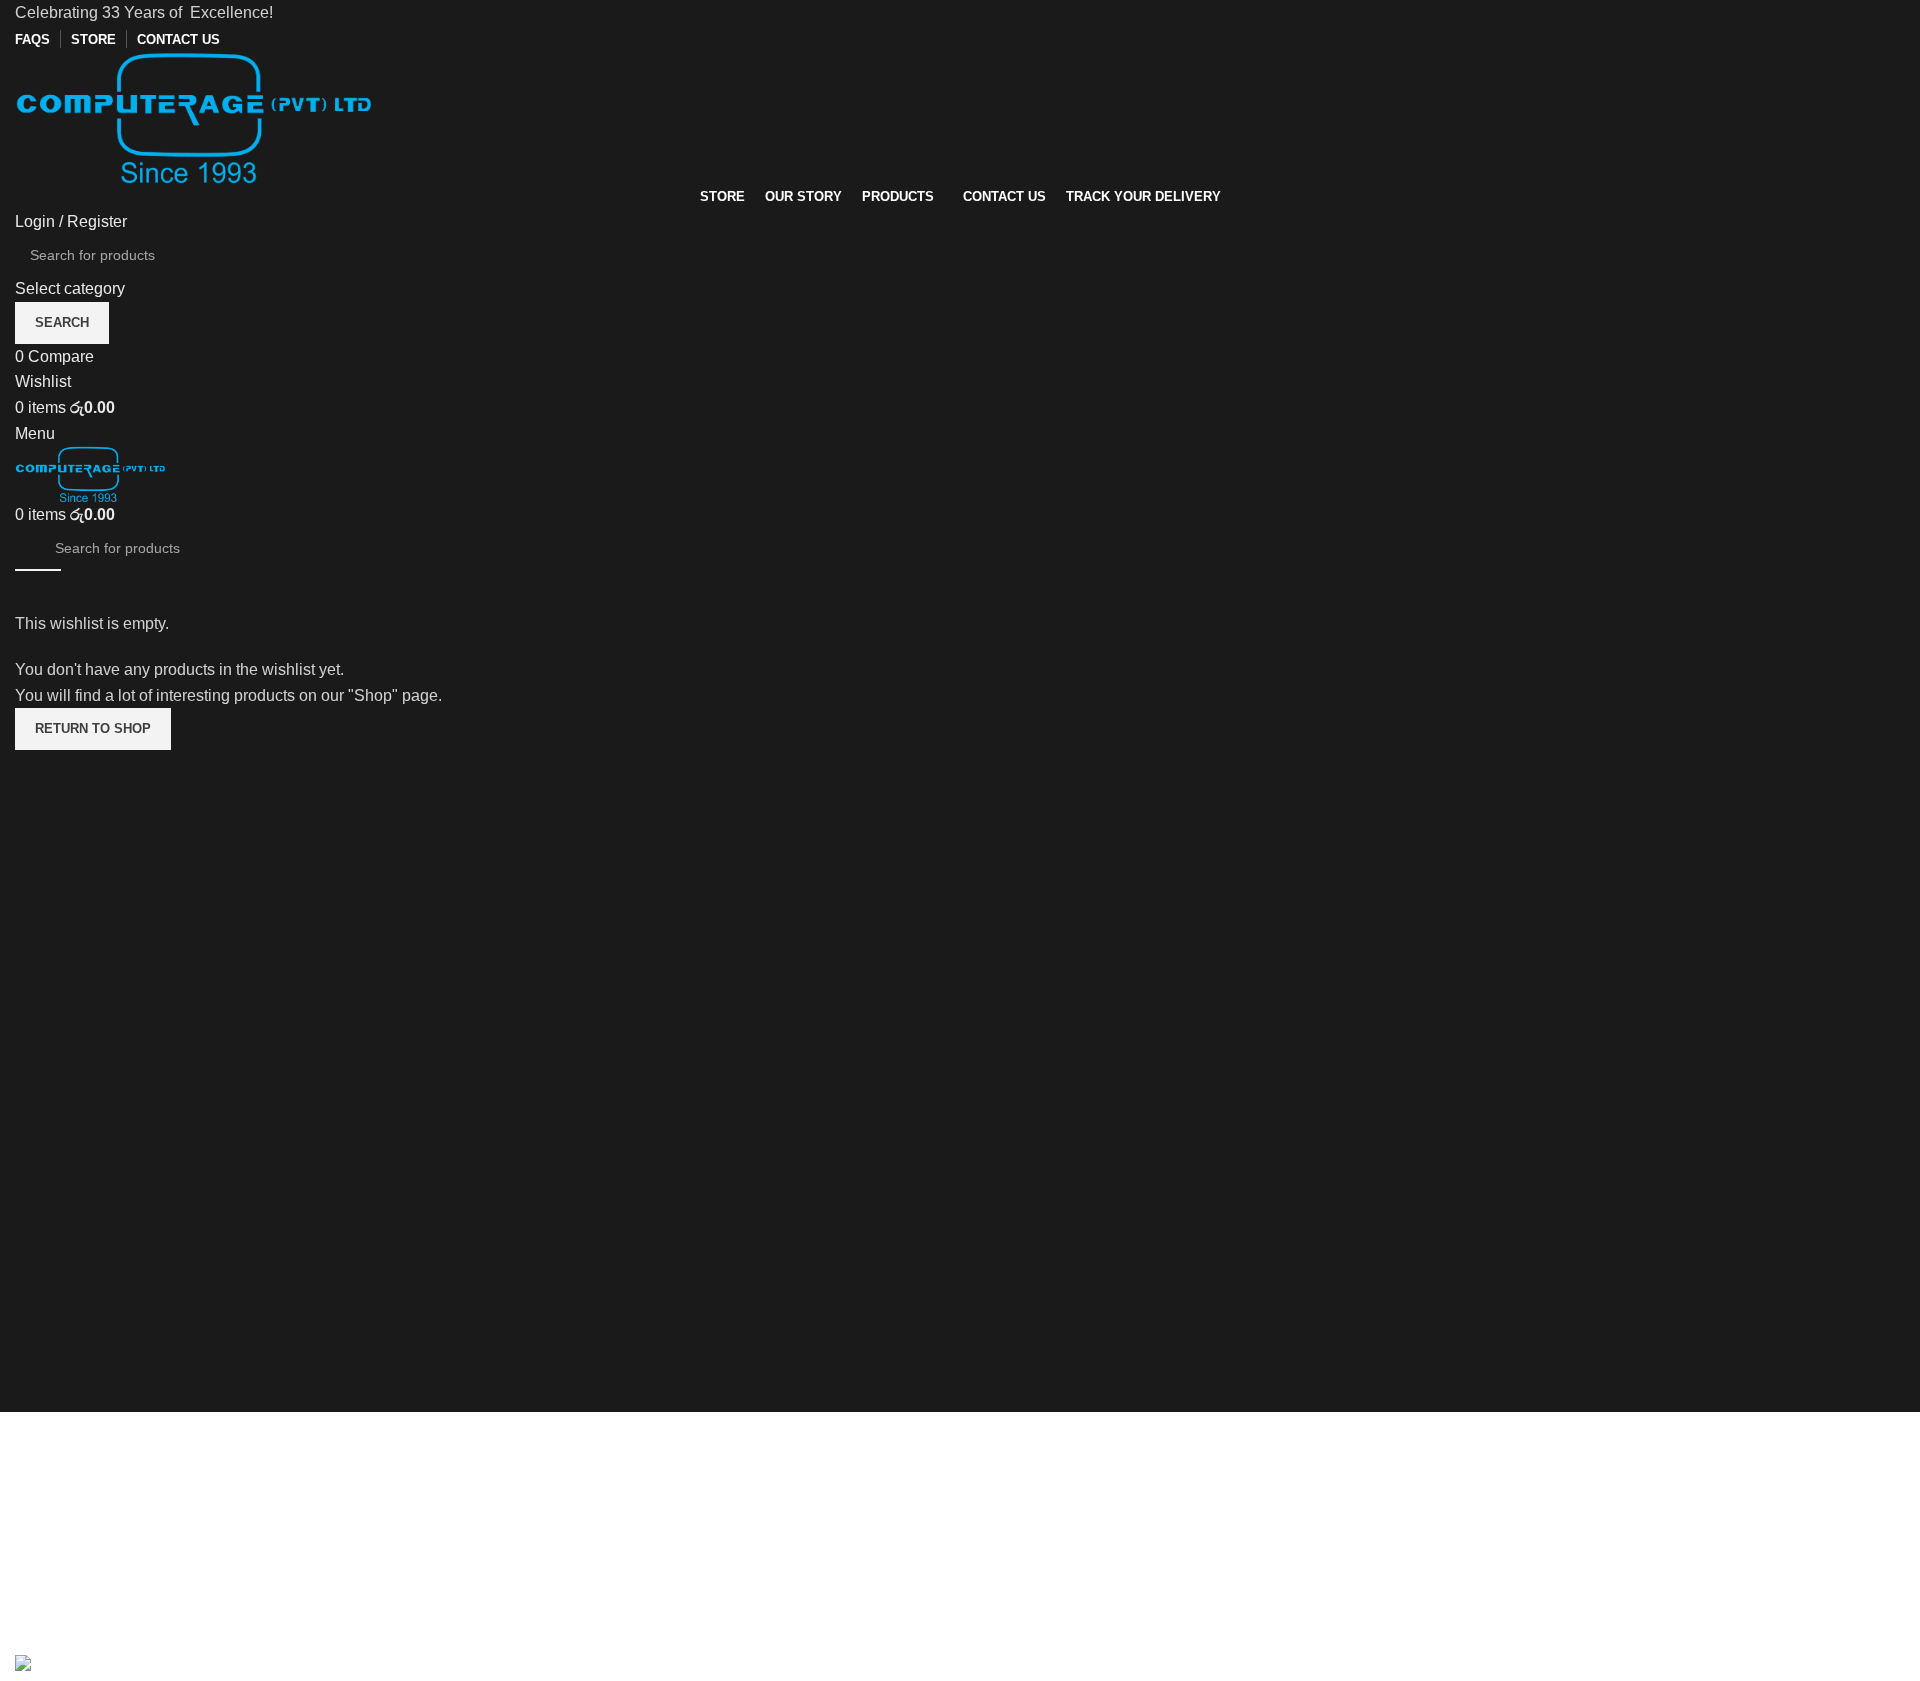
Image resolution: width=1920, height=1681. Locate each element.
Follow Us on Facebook (1539, 1504)
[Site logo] (193, 115)
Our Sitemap (1019, 1416)
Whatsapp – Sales (1520, 1542)
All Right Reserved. (224, 1641)
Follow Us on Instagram (1539, 1467)
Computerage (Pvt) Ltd (1055, 1542)
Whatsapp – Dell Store (1535, 1616)
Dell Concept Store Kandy (1067, 1579)
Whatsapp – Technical (1533, 1579)
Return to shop (93, 728)
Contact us (1493, 1430)
